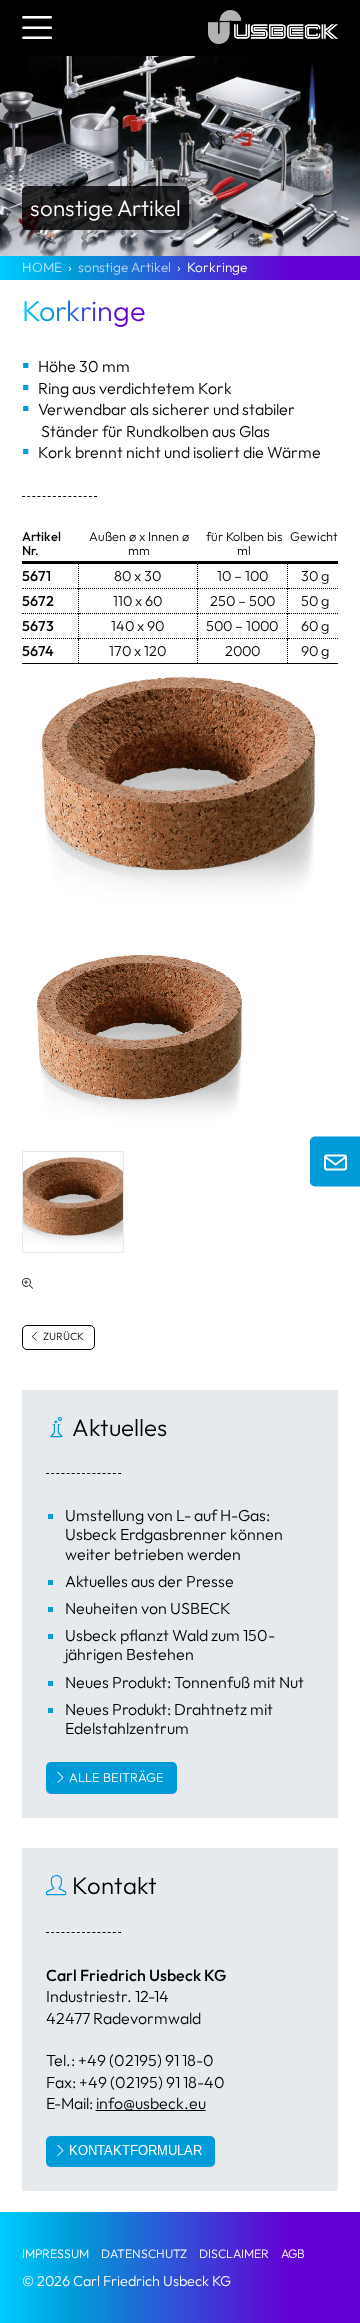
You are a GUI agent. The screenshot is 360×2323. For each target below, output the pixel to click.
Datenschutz (144, 2253)
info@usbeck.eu (151, 2103)
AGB (293, 2253)
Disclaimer (234, 2253)
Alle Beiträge (116, 1777)
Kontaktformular (135, 2150)
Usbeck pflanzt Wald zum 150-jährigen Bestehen (170, 1644)
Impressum (55, 2253)
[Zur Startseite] (273, 47)
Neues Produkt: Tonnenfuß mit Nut (184, 1682)
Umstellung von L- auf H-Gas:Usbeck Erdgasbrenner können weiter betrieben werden (174, 1534)
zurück (62, 1336)
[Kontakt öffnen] (335, 1162)
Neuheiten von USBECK (148, 1608)
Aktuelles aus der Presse (149, 1581)
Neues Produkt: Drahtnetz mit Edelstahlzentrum (169, 1718)
